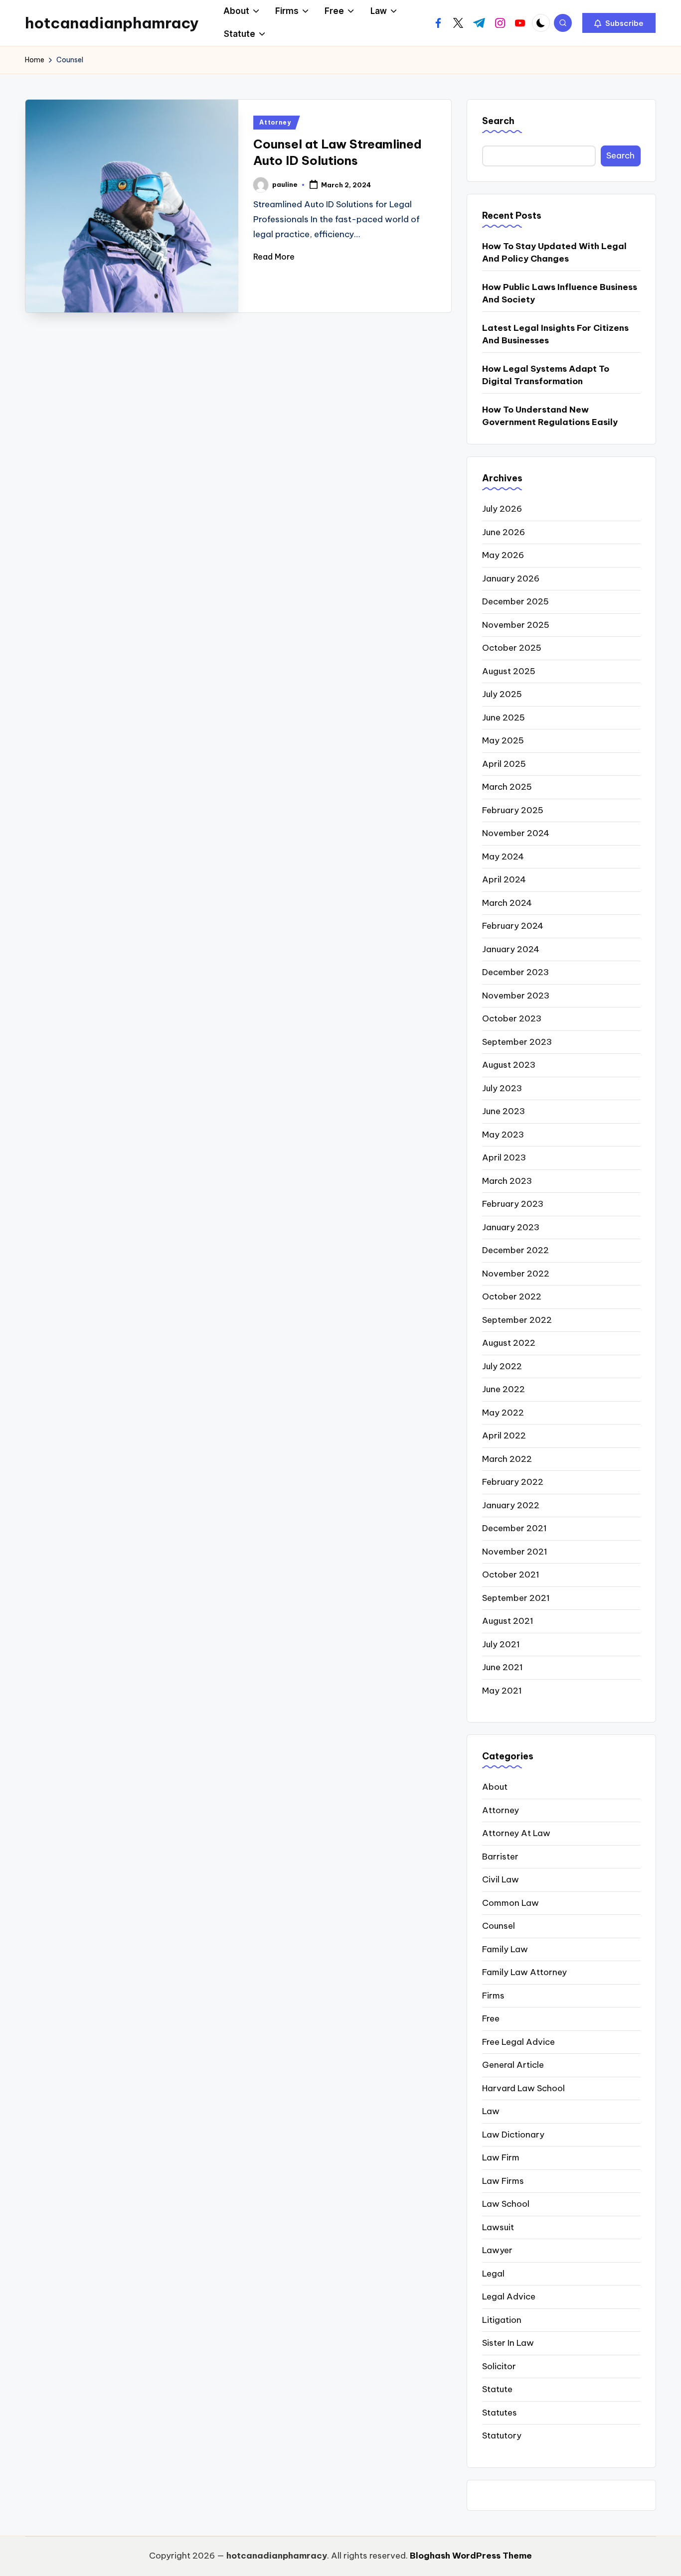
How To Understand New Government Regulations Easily (550, 416)
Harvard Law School (523, 2088)
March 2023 (507, 1181)
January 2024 (511, 949)
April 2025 (504, 764)
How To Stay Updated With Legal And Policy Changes (554, 253)
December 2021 (514, 1528)
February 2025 (513, 810)
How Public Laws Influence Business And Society (560, 293)
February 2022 (513, 1482)
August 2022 (509, 1343)
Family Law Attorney (524, 1972)
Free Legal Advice (518, 2042)
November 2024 (516, 833)
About (495, 1787)
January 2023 (511, 1227)
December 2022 (515, 1250)
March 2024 (507, 903)
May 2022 (503, 1413)
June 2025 (504, 717)
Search (498, 121)
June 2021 (503, 1667)
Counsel (499, 1926)
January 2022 (511, 1505)
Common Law (511, 1903)
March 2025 (507, 787)
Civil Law (501, 1879)
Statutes (500, 2413)
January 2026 (511, 578)
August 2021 (508, 1621)
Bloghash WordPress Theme (471, 2556)
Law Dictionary (513, 2135)
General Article (513, 2065)
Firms (493, 1996)
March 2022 (507, 1459)
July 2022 (502, 1366)
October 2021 (511, 1574)
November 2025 (516, 625)
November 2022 (516, 1274)
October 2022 (512, 1296)
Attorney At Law (516, 1833)
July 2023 (502, 1088)
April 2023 (504, 1157)
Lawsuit (498, 2227)
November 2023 (516, 996)
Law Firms (503, 2181)
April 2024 (504, 879)
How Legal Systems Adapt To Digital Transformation (546, 375)
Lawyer (497, 2250)
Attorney (275, 122)
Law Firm (501, 2157)
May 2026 (503, 555)
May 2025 (503, 740)
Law (491, 2111)
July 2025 (502, 694)
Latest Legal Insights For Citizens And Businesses (555, 334)
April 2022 (504, 1435)
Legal (493, 2274)
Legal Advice (509, 2296)
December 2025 (515, 601)
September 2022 (517, 1320)
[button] (619, 23)
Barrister (500, 1857)
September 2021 (516, 1598)
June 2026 (504, 532)
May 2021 (502, 1691)
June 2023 (504, 1111)
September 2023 (517, 1042)
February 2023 (513, 1204)
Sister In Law (508, 2343)
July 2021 (501, 1644)
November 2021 (515, 1552)
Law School (506, 2204)
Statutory (502, 2435)
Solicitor (499, 2366)
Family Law (505, 1949)
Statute (497, 2389)
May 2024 (503, 857)
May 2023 (503, 1135)
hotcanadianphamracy (112, 23)
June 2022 (504, 1389)
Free (491, 2018)
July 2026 (502, 509)
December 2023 (515, 972)
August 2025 (509, 671)
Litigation (502, 2320)
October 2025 (512, 648)
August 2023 (509, 1065)
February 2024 (513, 926)
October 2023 (512, 1018)
